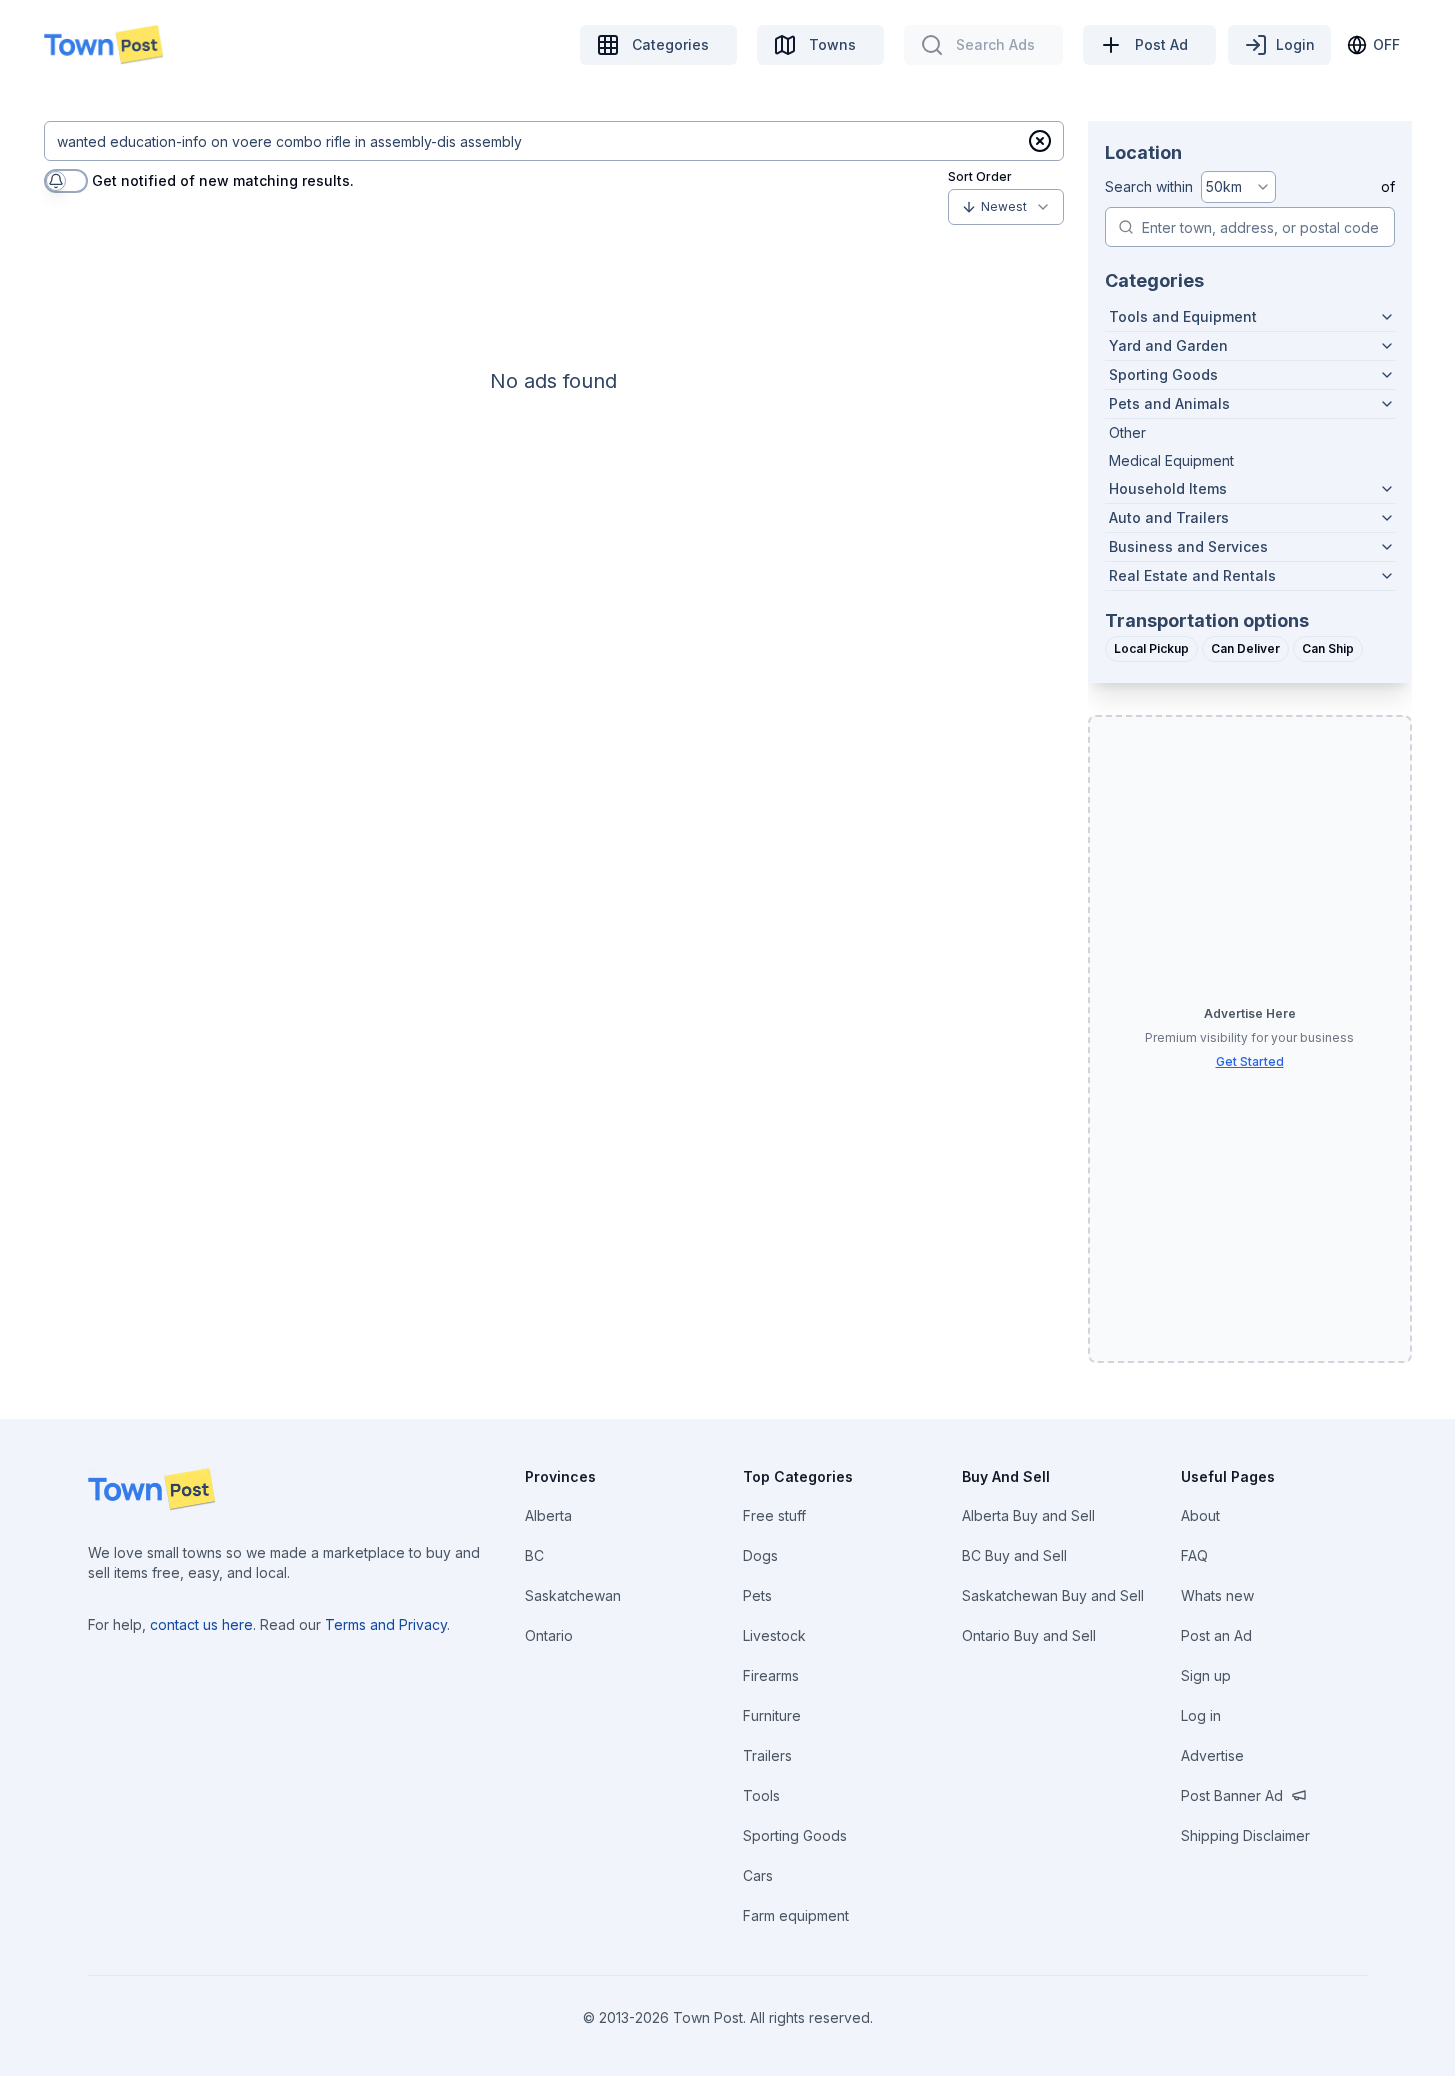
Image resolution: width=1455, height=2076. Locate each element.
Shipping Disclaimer (1245, 1835)
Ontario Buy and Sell (1029, 1635)
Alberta (548, 1515)
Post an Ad (1216, 1635)
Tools (761, 1795)
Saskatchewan (573, 1595)
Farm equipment (796, 1915)
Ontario (549, 1635)
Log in (1201, 1715)
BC (534, 1555)
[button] (1040, 141)
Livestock (774, 1635)
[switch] (66, 181)
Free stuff (774, 1515)
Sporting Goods (795, 1835)
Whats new (1217, 1595)
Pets (757, 1595)
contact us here (201, 1624)
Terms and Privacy (386, 1624)
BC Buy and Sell (1014, 1555)
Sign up (1206, 1675)
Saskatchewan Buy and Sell (1053, 1595)
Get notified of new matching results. (223, 180)
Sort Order (980, 176)
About (1200, 1515)
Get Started (1250, 1061)
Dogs (760, 1555)
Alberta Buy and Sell (1028, 1515)
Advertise (1212, 1755)
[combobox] (1006, 207)
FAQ (1194, 1555)
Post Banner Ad (1232, 1795)
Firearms (771, 1675)
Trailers (767, 1755)
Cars (758, 1875)
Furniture (772, 1715)
